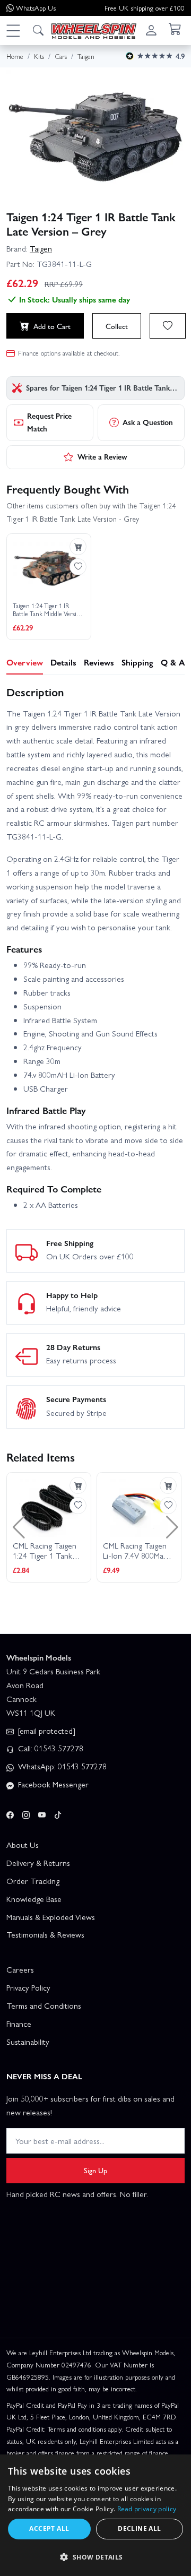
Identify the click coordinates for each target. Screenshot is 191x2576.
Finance (19, 2024)
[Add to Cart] (78, 547)
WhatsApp (36, 8)
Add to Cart (52, 326)
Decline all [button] (139, 2529)
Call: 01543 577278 (50, 1748)
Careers (20, 1969)
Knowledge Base (34, 1899)
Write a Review (102, 456)
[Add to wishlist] (168, 326)
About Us (23, 1845)
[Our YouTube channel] (42, 1813)
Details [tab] (63, 662)
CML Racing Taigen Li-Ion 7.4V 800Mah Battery (135, 1551)
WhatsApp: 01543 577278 (61, 1766)
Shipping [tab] (137, 662)
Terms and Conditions (44, 2006)
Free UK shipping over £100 (145, 8)
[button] (13, 30)
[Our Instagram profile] (26, 1813)
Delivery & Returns (38, 1863)
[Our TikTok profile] (58, 1813)
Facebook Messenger (52, 1784)
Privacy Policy (28, 1987)
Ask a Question (148, 422)
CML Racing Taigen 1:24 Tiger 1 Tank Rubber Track (45, 1551)
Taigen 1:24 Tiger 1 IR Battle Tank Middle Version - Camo (48, 610)
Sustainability (28, 2042)
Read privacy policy (147, 2509)
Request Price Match (49, 422)
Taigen (41, 248)
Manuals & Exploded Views (51, 1917)
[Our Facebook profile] (10, 1813)
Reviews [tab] (99, 662)
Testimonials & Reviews (45, 1934)
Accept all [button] (49, 2529)
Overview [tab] (25, 662)
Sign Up (95, 2170)
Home (15, 56)
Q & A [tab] (173, 662)
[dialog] (95, 2515)
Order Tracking (33, 1881)
